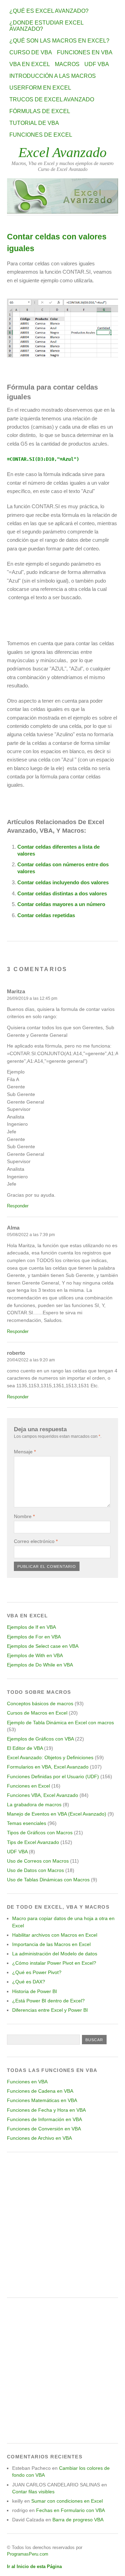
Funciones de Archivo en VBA (39, 2138)
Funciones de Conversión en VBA (44, 2129)
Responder (18, 1206)
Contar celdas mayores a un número (61, 904)
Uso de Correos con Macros (38, 1861)
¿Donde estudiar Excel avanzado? (46, 26)
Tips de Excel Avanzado (33, 1842)
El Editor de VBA (25, 1748)
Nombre (24, 1516)
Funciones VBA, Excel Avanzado (43, 1795)
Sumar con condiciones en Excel (67, 2501)
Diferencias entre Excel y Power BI (50, 2010)
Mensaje (25, 1452)
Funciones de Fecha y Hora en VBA (46, 2110)
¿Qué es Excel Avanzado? (49, 11)
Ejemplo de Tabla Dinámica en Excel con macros (60, 1723)
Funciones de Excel (41, 135)
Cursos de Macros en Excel (37, 1713)
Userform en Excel (40, 88)
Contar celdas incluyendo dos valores (63, 882)
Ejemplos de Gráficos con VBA (40, 1739)
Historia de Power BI (35, 1991)
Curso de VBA (31, 52)
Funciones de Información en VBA (44, 2119)
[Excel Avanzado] (62, 212)
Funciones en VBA (85, 52)
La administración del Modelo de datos (55, 1954)
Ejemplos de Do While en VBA (40, 1665)
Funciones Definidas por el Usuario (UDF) (53, 1776)
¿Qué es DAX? (29, 1982)
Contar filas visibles (33, 2492)
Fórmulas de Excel (40, 111)
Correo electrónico (36, 1541)
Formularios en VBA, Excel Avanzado (48, 1767)
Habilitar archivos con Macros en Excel (55, 1935)
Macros (67, 64)
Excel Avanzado (62, 152)
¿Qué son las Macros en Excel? (59, 41)
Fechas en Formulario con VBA (70, 2510)
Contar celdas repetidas (46, 915)
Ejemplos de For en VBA (34, 1637)
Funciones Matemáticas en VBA (42, 2100)
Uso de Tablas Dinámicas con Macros (48, 1880)
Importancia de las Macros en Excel (51, 1944)
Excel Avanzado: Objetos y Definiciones (50, 1757)
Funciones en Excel (28, 1786)
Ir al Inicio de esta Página (34, 2566)
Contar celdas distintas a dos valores (62, 893)
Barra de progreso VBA (78, 2520)
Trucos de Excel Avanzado (52, 99)
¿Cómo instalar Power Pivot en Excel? (54, 1963)
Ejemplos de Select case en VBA (43, 1646)
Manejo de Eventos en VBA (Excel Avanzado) (57, 1814)
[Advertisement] (62, 2225)
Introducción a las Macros (53, 76)
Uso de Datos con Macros (35, 1870)
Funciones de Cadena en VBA (40, 2091)
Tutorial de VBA (34, 123)
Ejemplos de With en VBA (35, 1655)
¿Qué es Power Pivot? (37, 1972)
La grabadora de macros (34, 1805)
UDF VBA (97, 64)
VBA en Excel (30, 64)
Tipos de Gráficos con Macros (40, 1833)
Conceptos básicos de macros (40, 1703)
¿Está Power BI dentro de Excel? (48, 2001)
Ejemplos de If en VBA (31, 1627)
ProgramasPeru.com (28, 2554)
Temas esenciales (27, 1823)
